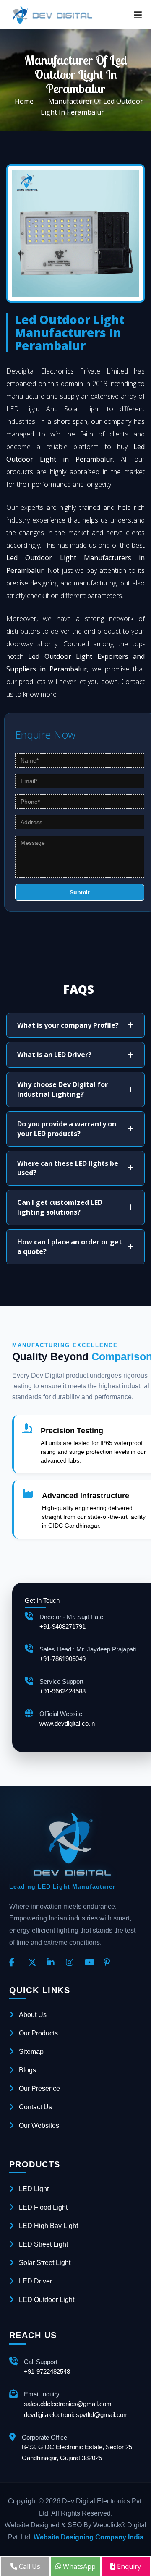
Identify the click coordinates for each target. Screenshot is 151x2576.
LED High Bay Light (48, 2226)
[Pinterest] (110, 1963)
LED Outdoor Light (47, 2300)
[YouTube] (91, 1963)
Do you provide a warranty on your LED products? (67, 1129)
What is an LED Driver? (54, 1055)
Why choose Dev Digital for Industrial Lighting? (62, 1089)
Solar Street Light (45, 2263)
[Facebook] (16, 1963)
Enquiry (128, 2566)
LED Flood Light (43, 2207)
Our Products (38, 2033)
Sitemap (31, 2052)
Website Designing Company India (89, 2537)
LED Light (34, 2189)
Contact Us (35, 2107)
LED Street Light (43, 2244)
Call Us (29, 2566)
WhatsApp (78, 2566)
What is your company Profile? (68, 1025)
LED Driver (35, 2281)
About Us (33, 2015)
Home (24, 101)
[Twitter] (34, 1963)
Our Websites (39, 2125)
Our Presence (39, 2089)
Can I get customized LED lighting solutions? (60, 1207)
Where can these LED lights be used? (68, 1168)
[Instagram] (72, 1963)
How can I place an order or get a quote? (70, 1247)
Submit (80, 892)
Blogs (27, 2070)
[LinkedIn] (53, 1963)
